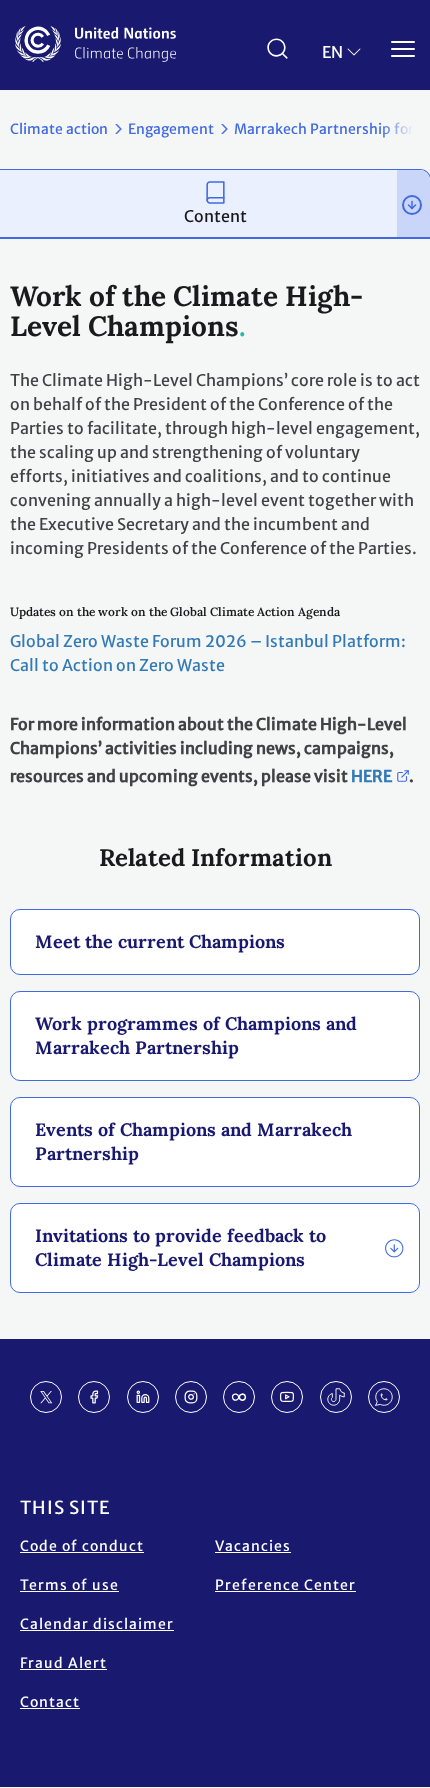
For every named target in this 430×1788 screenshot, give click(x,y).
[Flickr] (239, 1397)
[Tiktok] (336, 1397)
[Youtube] (287, 1397)
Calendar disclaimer (97, 1624)
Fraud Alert (63, 1663)
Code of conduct (82, 1546)
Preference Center (285, 1585)
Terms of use (69, 1585)
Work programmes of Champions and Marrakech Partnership (196, 1035)
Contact (50, 1702)
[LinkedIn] (143, 1397)
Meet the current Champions (160, 941)
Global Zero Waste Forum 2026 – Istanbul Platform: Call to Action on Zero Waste (208, 653)
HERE (371, 776)
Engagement (171, 129)
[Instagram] (191, 1397)
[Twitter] (46, 1397)
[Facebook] (94, 1397)
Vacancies (253, 1546)
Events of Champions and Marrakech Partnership (193, 1141)
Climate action (59, 129)
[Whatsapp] (384, 1397)
